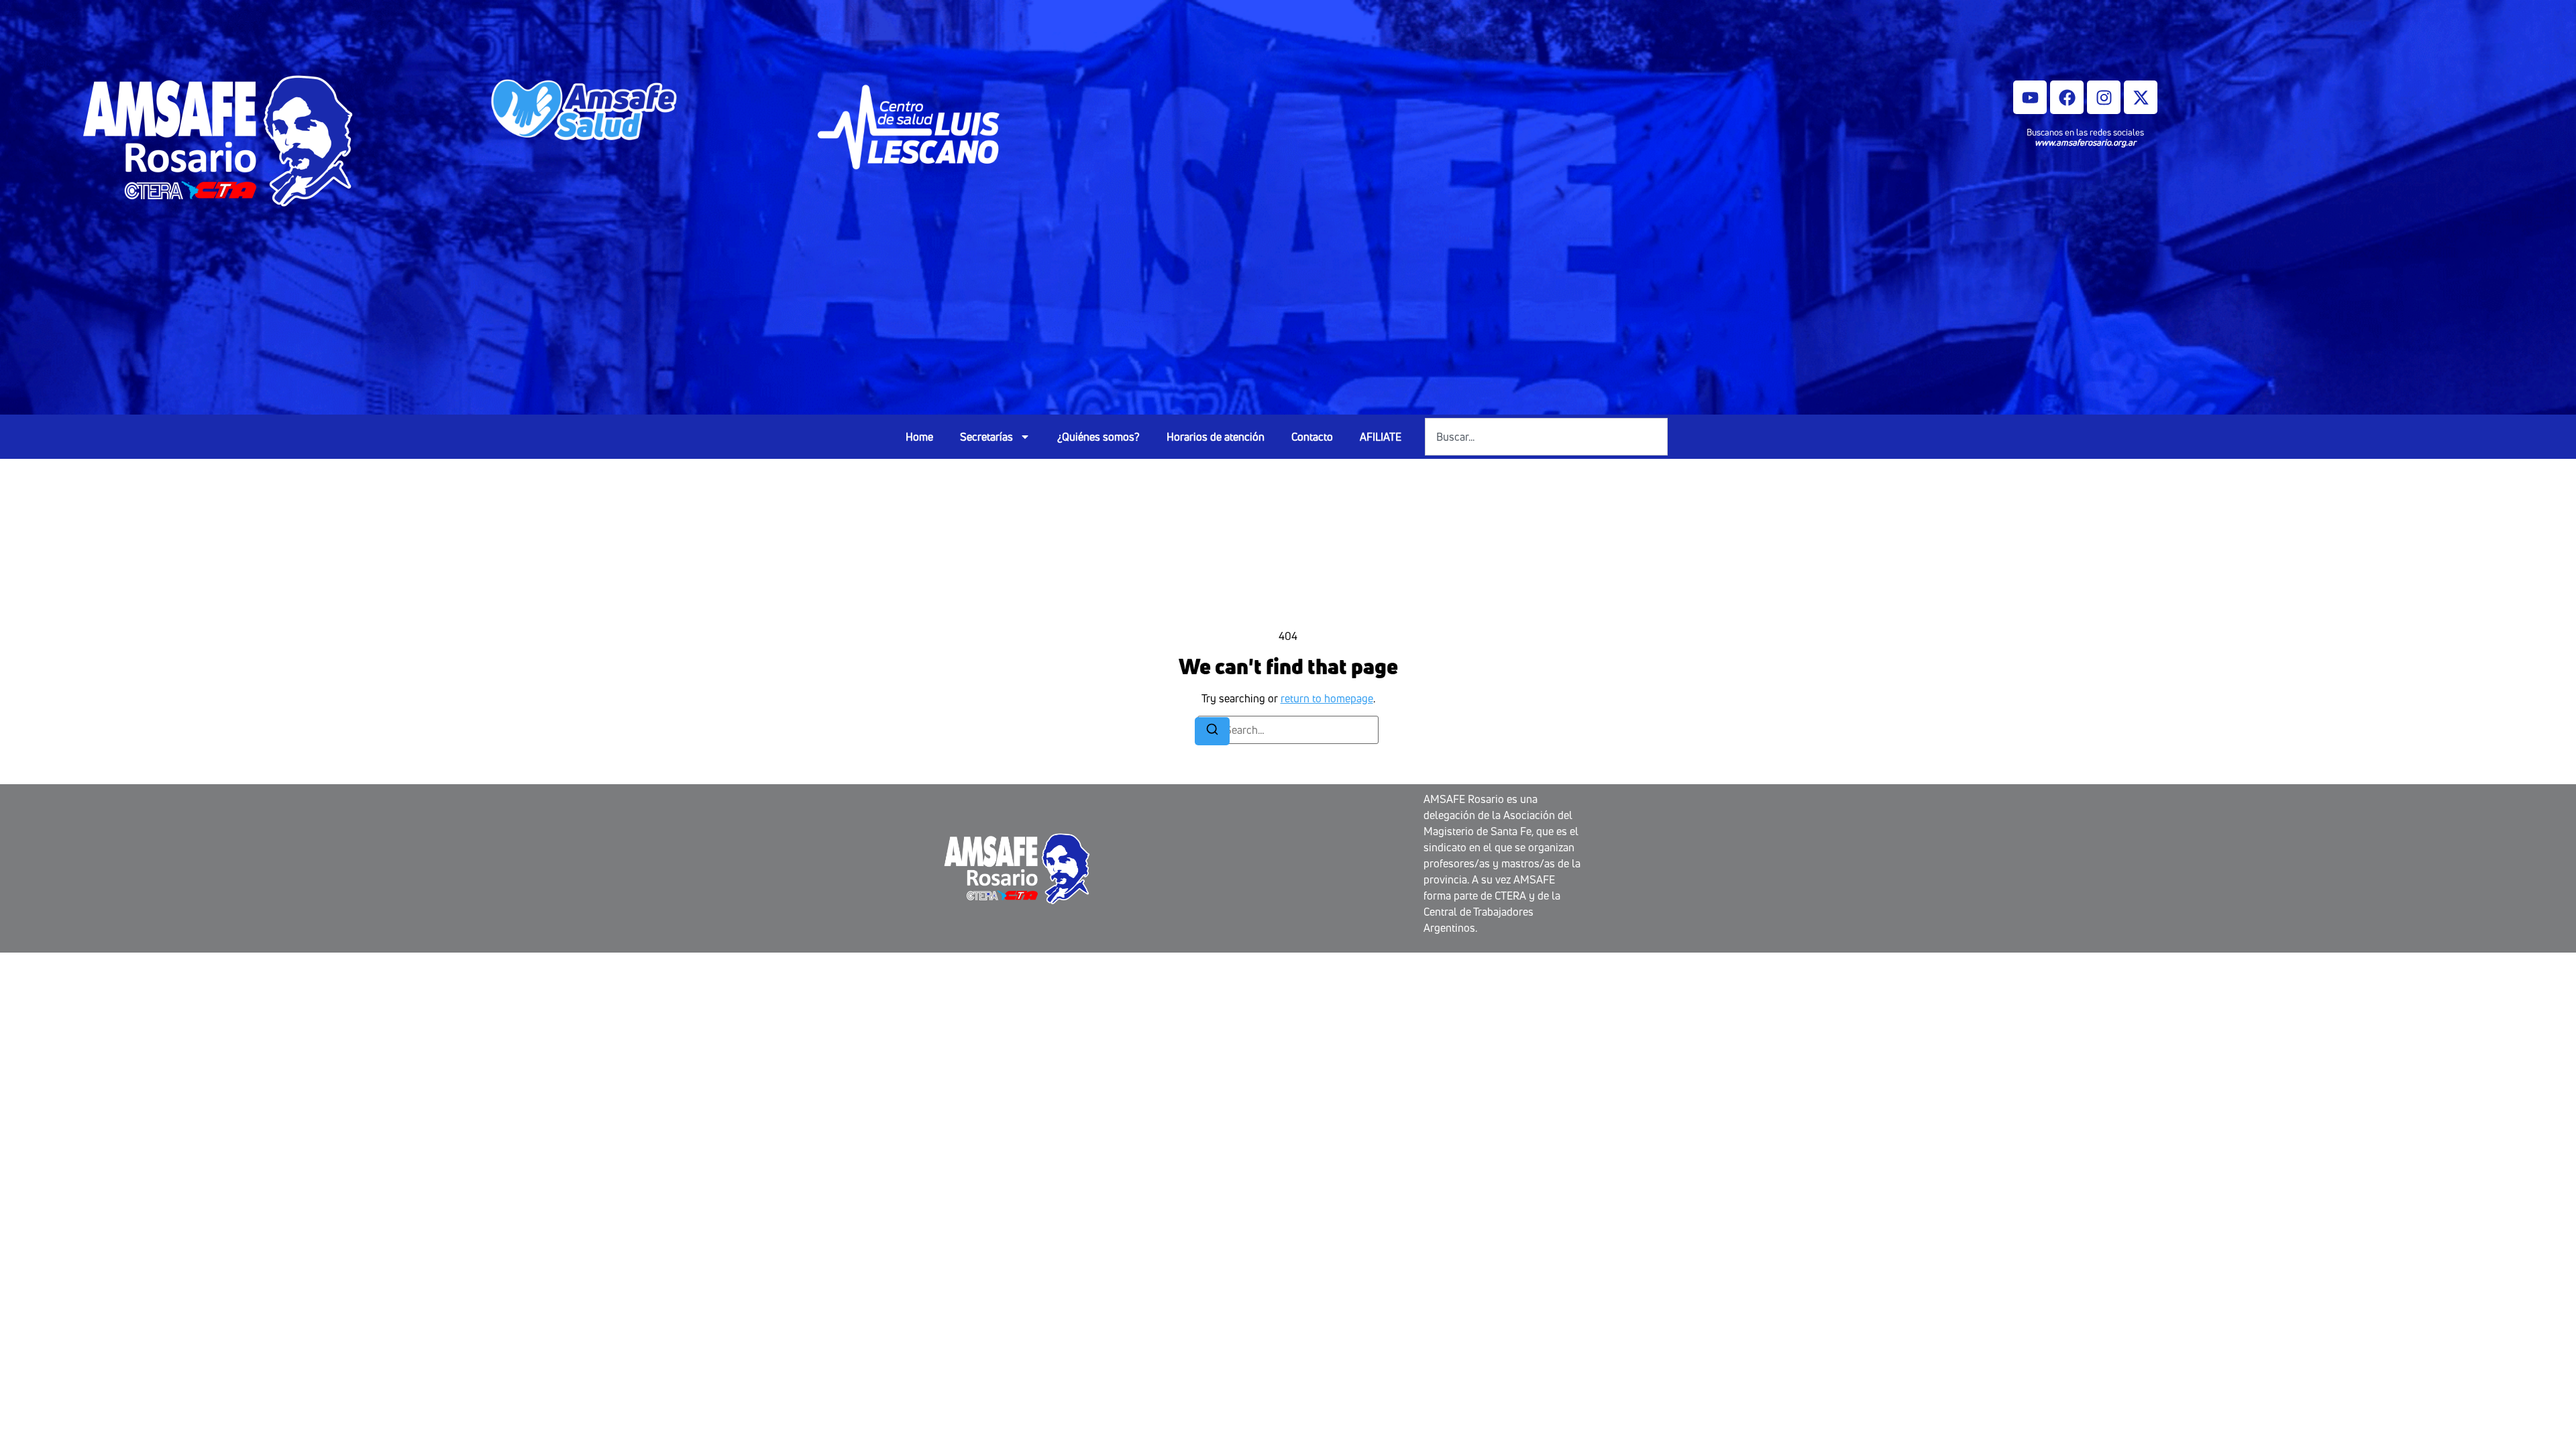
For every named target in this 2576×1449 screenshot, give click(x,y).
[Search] (1212, 731)
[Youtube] (2030, 97)
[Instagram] (2104, 97)
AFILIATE (1381, 437)
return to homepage (1327, 698)
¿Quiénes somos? (1098, 437)
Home (919, 437)
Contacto (1312, 437)
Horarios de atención (1216, 437)
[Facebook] (2067, 97)
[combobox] (1546, 437)
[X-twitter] (2141, 97)
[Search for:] (1288, 730)
